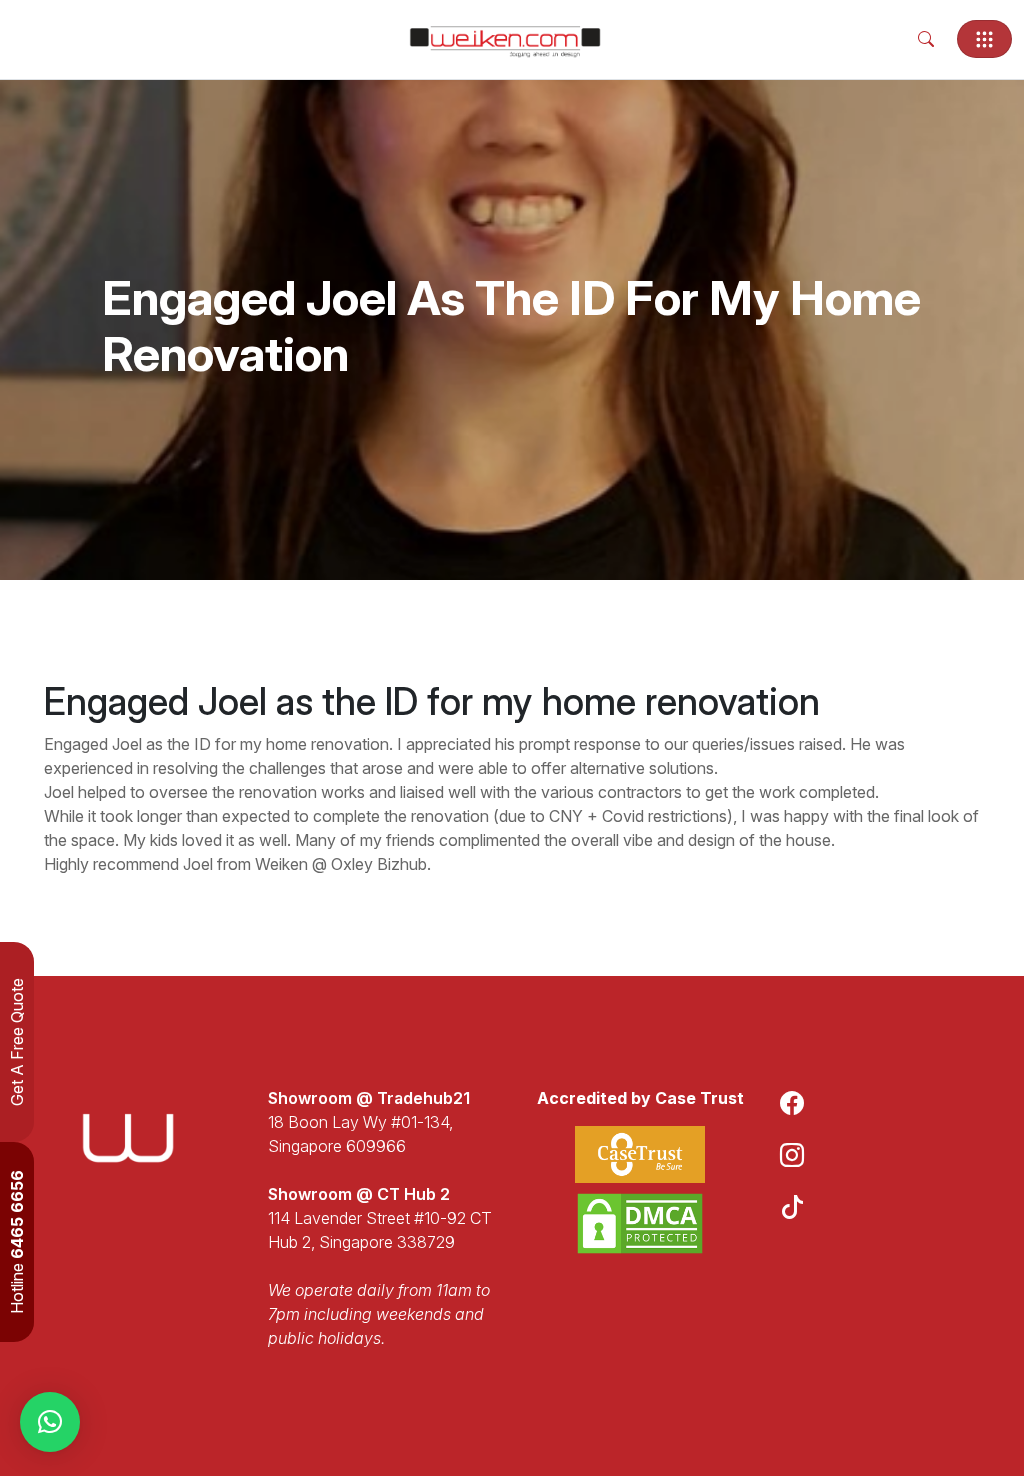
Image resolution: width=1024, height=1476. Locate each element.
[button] (50, 1422)
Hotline (17, 1242)
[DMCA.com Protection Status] (640, 1223)
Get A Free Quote (17, 1042)
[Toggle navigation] (984, 39)
